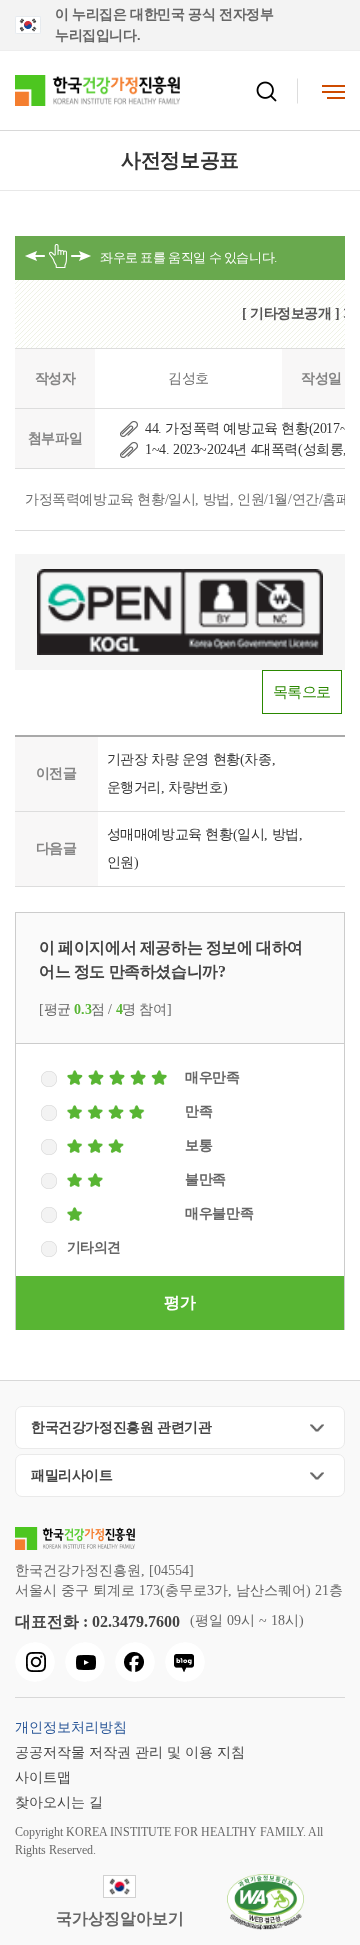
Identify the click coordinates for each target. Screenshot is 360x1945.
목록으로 (302, 692)
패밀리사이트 (72, 1475)
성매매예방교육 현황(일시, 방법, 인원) (205, 848)
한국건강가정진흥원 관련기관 (121, 1427)
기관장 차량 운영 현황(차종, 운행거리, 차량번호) (191, 773)
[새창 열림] (35, 1662)
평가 (179, 1302)
